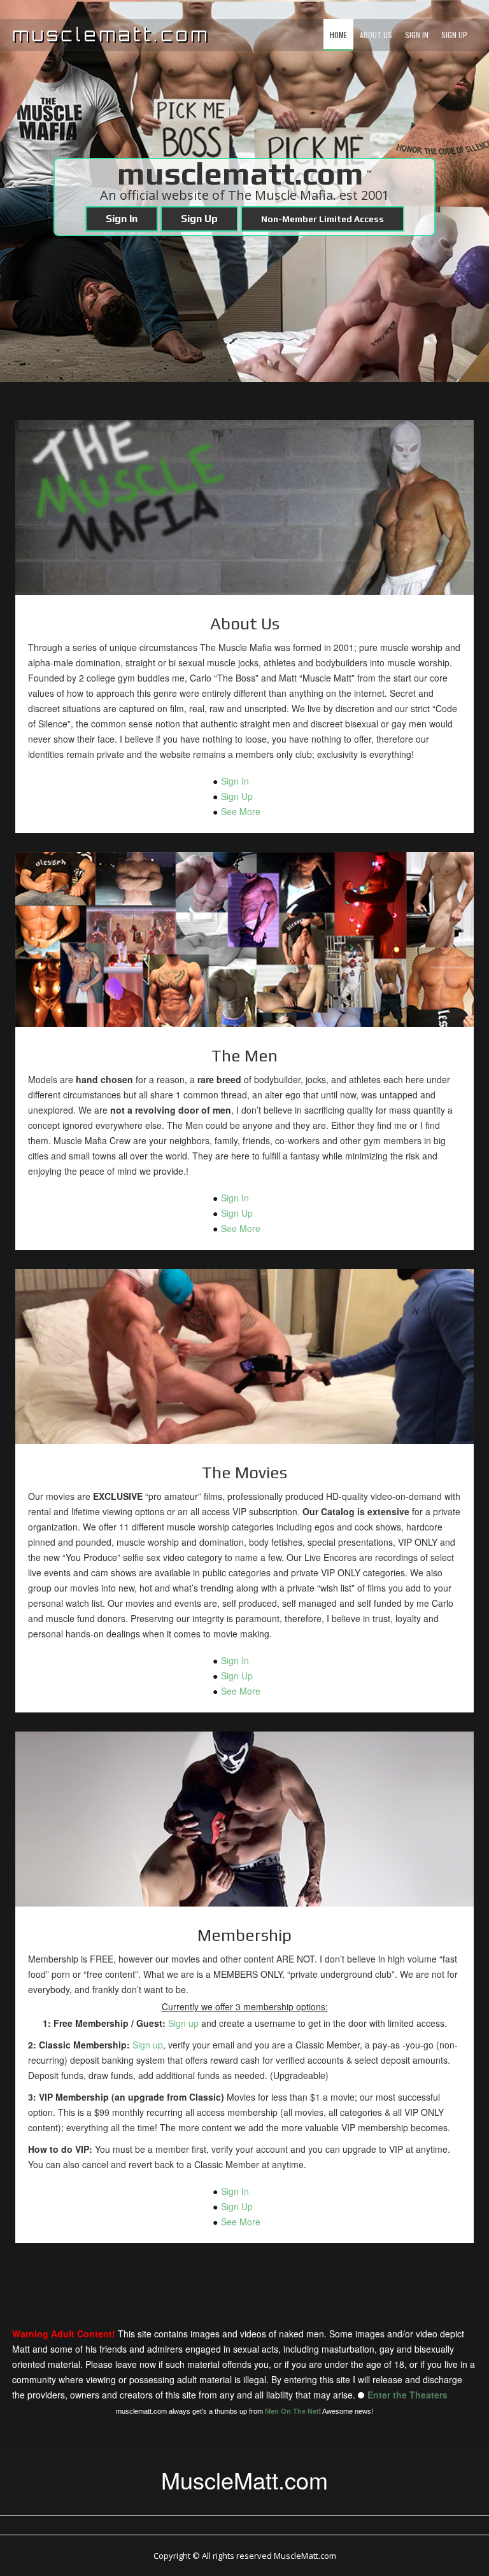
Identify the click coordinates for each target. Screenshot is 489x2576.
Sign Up (454, 35)
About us (376, 35)
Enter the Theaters (407, 2395)
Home (338, 35)
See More (241, 811)
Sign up (183, 2023)
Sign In (417, 35)
